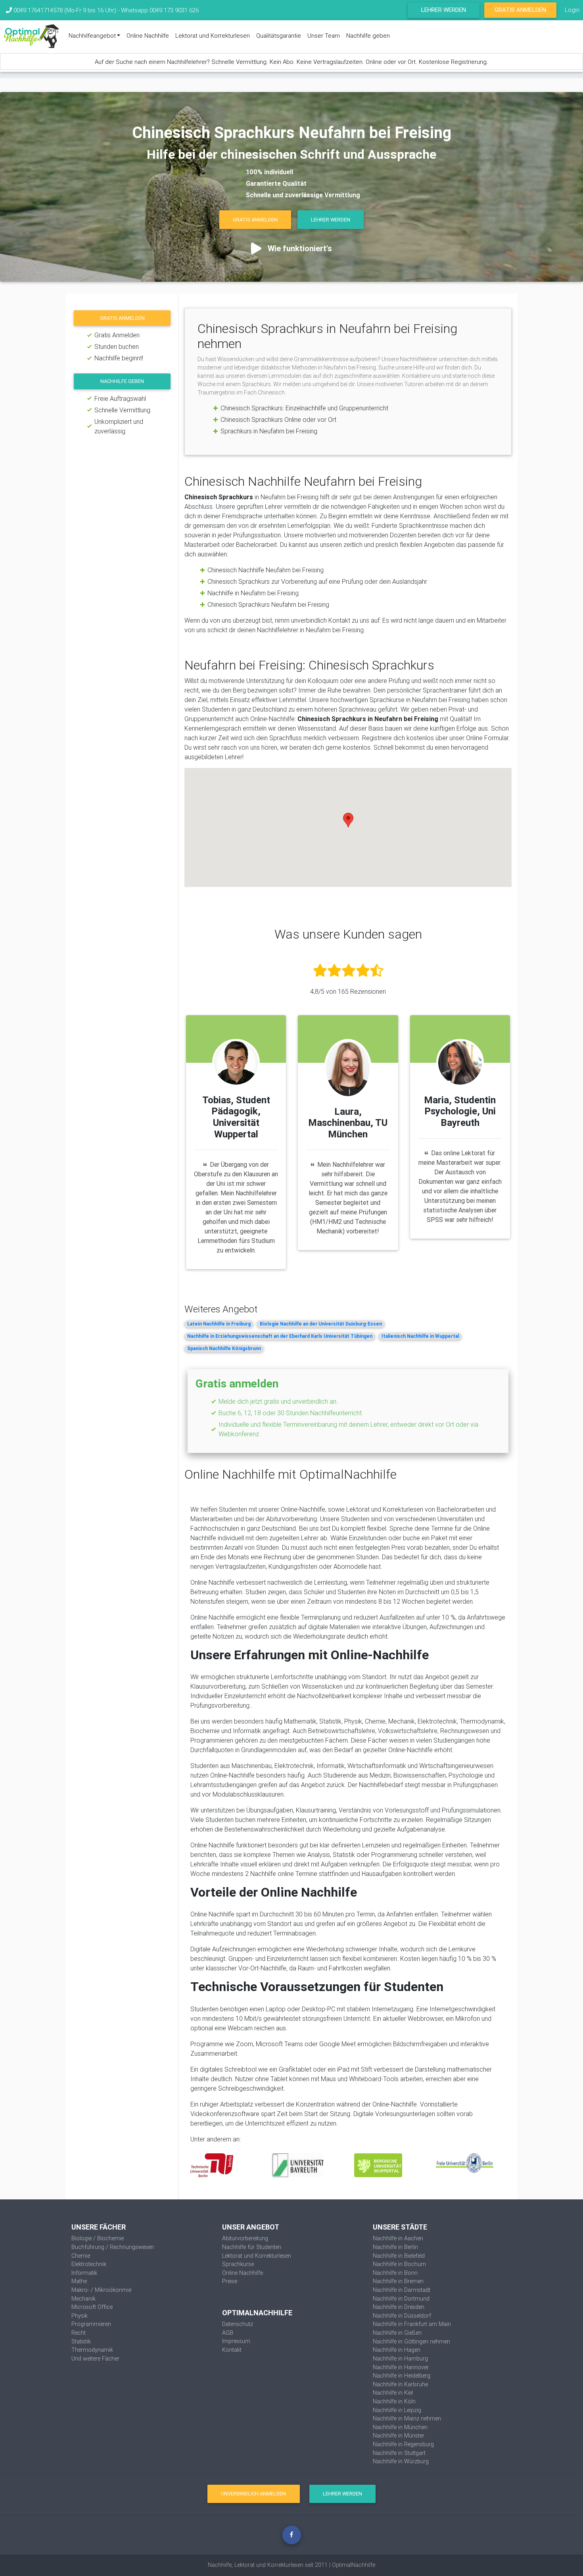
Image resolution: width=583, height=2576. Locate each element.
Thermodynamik (92, 2350)
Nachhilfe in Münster (399, 2436)
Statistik (81, 2341)
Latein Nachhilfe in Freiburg (219, 1324)
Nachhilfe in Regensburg (403, 2444)
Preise (230, 2281)
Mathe (79, 2281)
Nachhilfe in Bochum (399, 2264)
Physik (80, 2316)
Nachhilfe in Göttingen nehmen (411, 2341)
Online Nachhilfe (148, 36)
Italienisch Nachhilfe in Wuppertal (420, 1336)
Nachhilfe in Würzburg (401, 2461)
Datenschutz (238, 2324)
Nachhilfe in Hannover (401, 2367)
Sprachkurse (238, 2264)
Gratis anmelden (122, 318)
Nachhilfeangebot (92, 36)
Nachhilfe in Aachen (398, 2238)
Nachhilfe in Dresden (399, 2307)
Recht (79, 2333)
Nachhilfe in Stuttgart (399, 2453)
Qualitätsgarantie (279, 36)
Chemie (81, 2256)
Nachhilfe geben (368, 36)
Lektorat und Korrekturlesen (213, 36)
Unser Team (324, 36)
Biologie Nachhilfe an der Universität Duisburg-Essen (321, 1324)
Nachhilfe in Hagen (397, 2350)
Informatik (84, 2273)
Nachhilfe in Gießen (397, 2333)
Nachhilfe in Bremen (398, 2281)
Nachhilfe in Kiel (393, 2393)
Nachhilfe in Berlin (395, 2247)
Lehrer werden (444, 10)
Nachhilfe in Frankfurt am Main (412, 2324)
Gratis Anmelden (520, 10)
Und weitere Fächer (95, 2359)
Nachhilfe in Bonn (395, 2273)
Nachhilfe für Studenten (252, 2247)
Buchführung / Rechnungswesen (113, 2247)
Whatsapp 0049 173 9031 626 (160, 10)
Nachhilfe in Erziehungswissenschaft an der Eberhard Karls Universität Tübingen (280, 1336)
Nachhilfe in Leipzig (397, 2410)
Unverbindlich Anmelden (253, 2494)
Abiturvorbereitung (245, 2238)
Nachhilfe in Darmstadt (402, 2290)
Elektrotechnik (89, 2264)
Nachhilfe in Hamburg (400, 2359)
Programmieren (91, 2324)
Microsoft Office (92, 2307)
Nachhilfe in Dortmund (401, 2299)
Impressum (236, 2341)
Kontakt (232, 2350)
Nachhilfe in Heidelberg (402, 2376)
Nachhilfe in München (400, 2427)
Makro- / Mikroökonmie (101, 2290)
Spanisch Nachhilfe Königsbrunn (224, 1348)
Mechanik (83, 2299)
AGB (228, 2333)
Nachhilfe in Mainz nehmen (407, 2418)
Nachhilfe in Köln (394, 2401)
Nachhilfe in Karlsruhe (400, 2384)
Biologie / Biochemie (98, 2238)
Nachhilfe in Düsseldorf (402, 2316)
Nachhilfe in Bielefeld (399, 2256)
